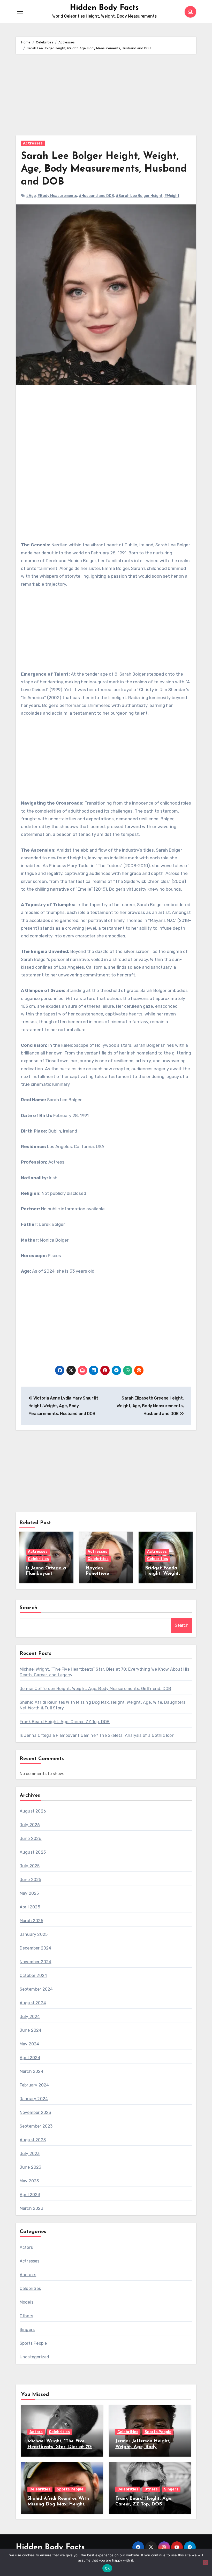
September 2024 (36, 1989)
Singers (27, 2330)
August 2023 (33, 2140)
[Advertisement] (107, 97)
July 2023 (30, 2154)
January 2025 (34, 1934)
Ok (107, 2568)
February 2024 (34, 2085)
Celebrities (38, 1559)
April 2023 (30, 2195)
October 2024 (33, 1975)
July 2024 (30, 2017)
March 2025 (31, 1921)
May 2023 (29, 2181)
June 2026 (31, 1839)
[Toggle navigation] (20, 12)
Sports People (33, 2343)
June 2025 (31, 1880)
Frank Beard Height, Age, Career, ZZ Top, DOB (65, 1722)
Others (26, 2316)
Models (26, 2302)
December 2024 (36, 1948)
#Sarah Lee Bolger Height (139, 196)
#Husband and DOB (96, 196)
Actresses (33, 143)
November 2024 (36, 1962)
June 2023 (31, 2167)
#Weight (172, 196)
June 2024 (31, 2030)
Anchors (28, 2275)
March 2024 (32, 2071)
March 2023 (31, 2208)
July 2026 (30, 1825)
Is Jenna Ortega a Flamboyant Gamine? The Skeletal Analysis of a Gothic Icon (97, 1735)
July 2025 (30, 1866)
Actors (26, 2247)
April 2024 (30, 2058)
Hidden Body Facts (104, 8)
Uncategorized (35, 2357)
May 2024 (29, 2044)
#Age (31, 196)
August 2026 (33, 1811)
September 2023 (36, 2126)
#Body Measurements (57, 196)
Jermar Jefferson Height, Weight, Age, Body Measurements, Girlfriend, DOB (95, 1689)
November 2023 (35, 2112)
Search (29, 1608)
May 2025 (29, 1893)
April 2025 (30, 1907)
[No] (206, 2562)
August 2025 (33, 1852)
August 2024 (33, 2003)
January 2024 (34, 2099)
